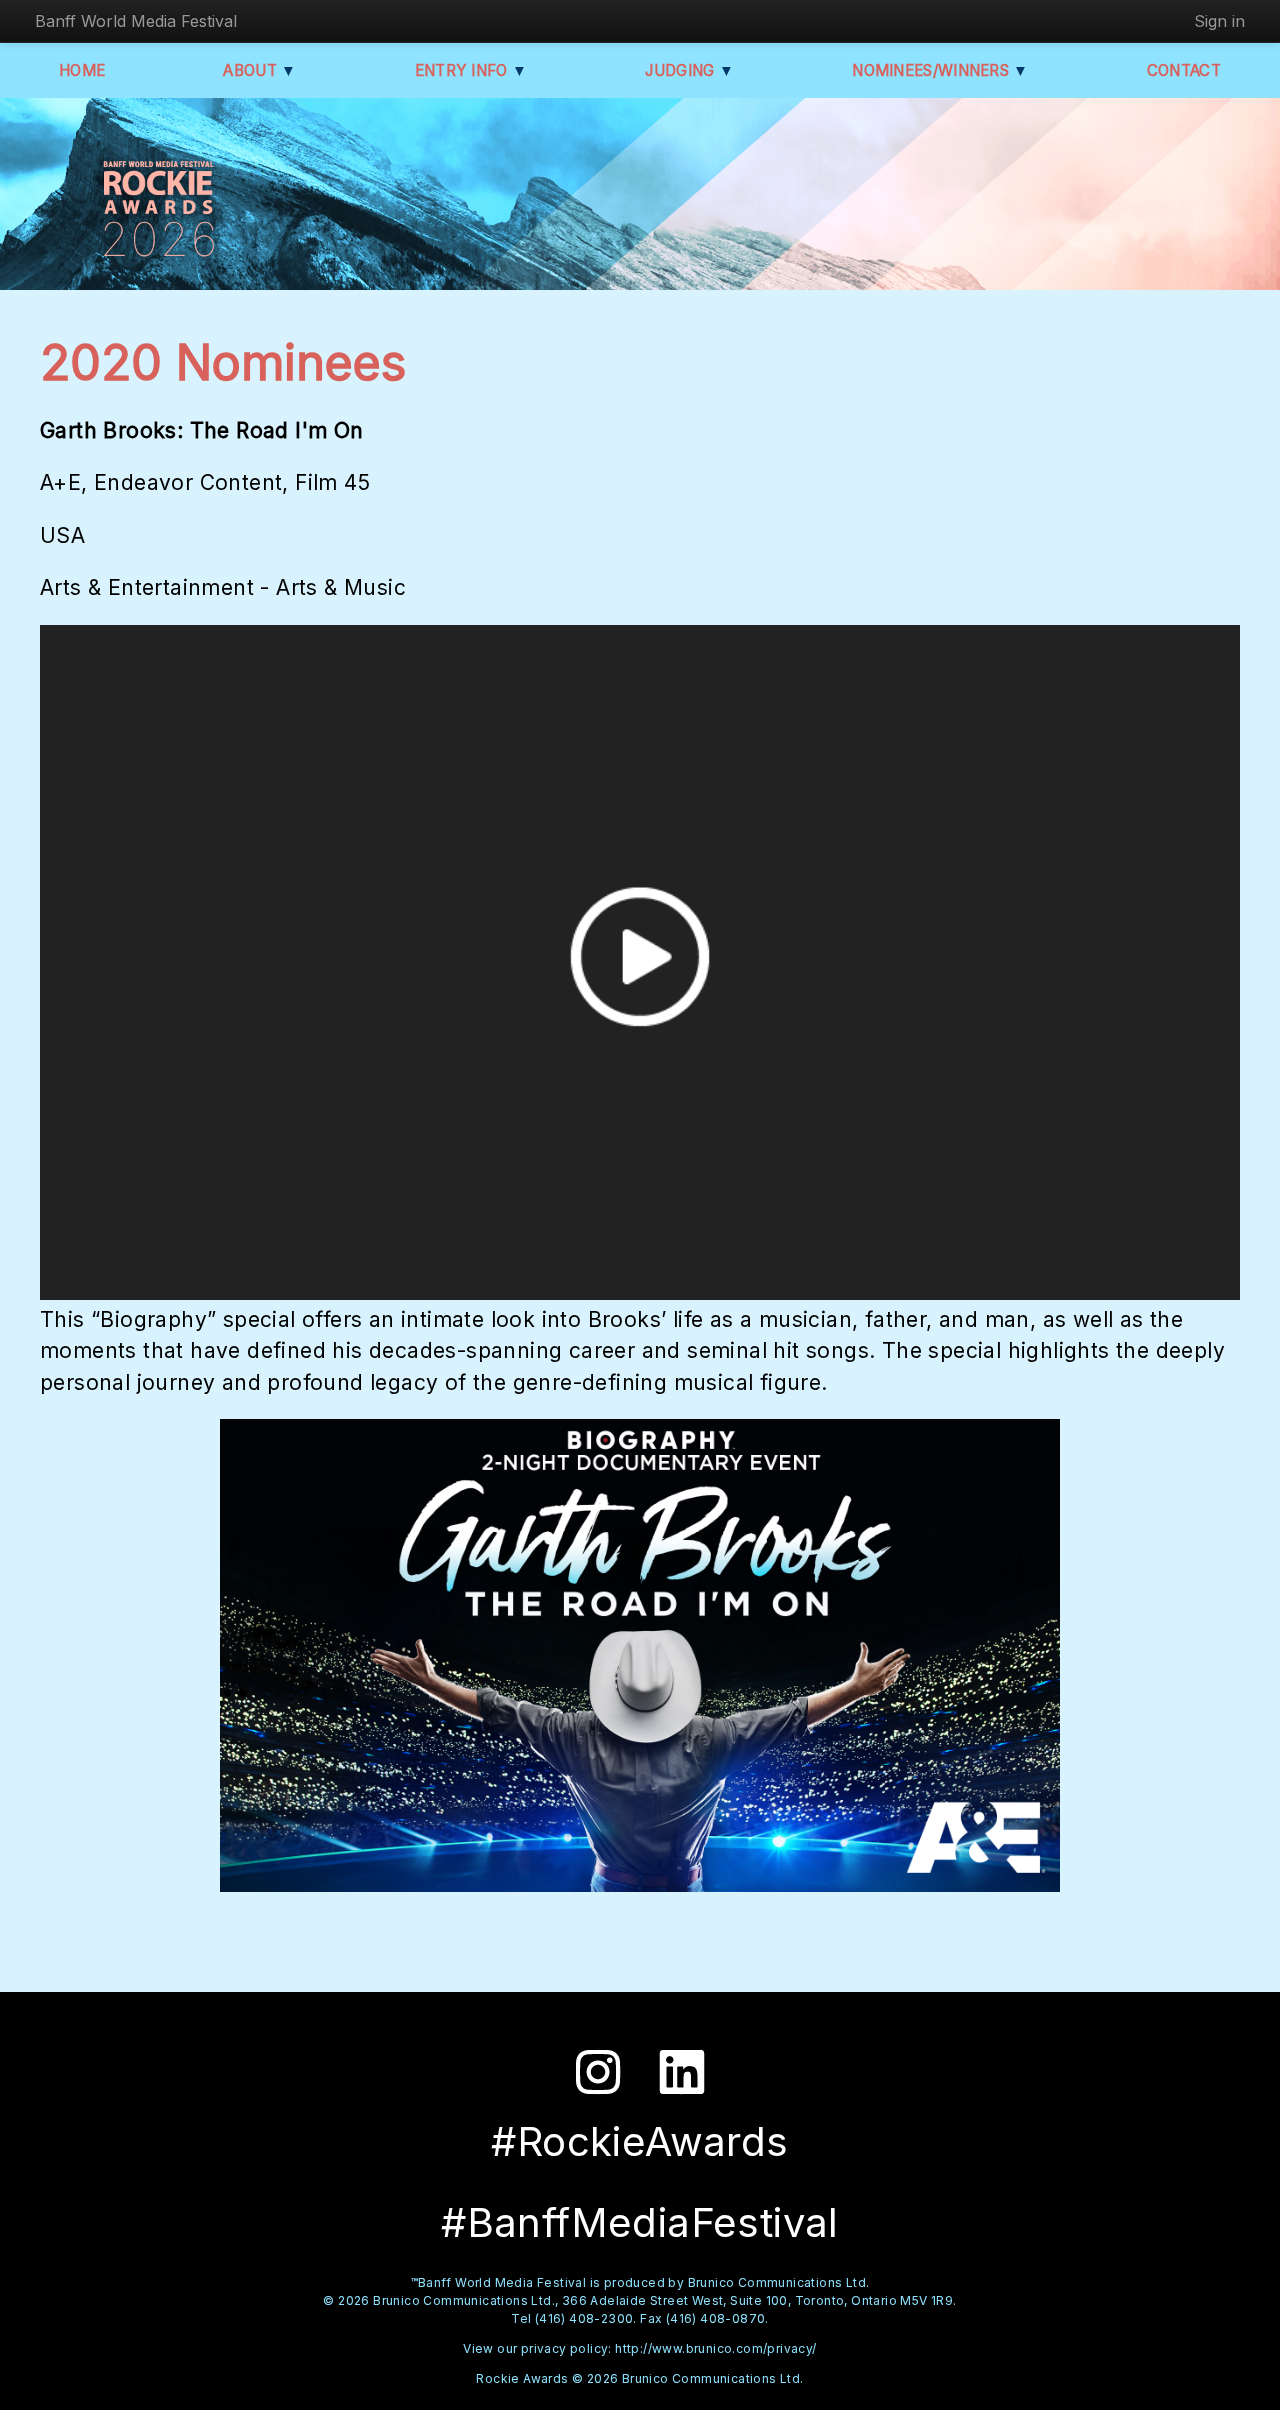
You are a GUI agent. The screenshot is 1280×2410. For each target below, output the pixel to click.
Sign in (1219, 21)
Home (82, 70)
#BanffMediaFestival (640, 2222)
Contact (1184, 70)
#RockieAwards (639, 2141)
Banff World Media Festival (136, 21)
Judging (689, 70)
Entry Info (471, 70)
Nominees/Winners (940, 70)
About (259, 70)
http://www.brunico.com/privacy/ (715, 2348)
